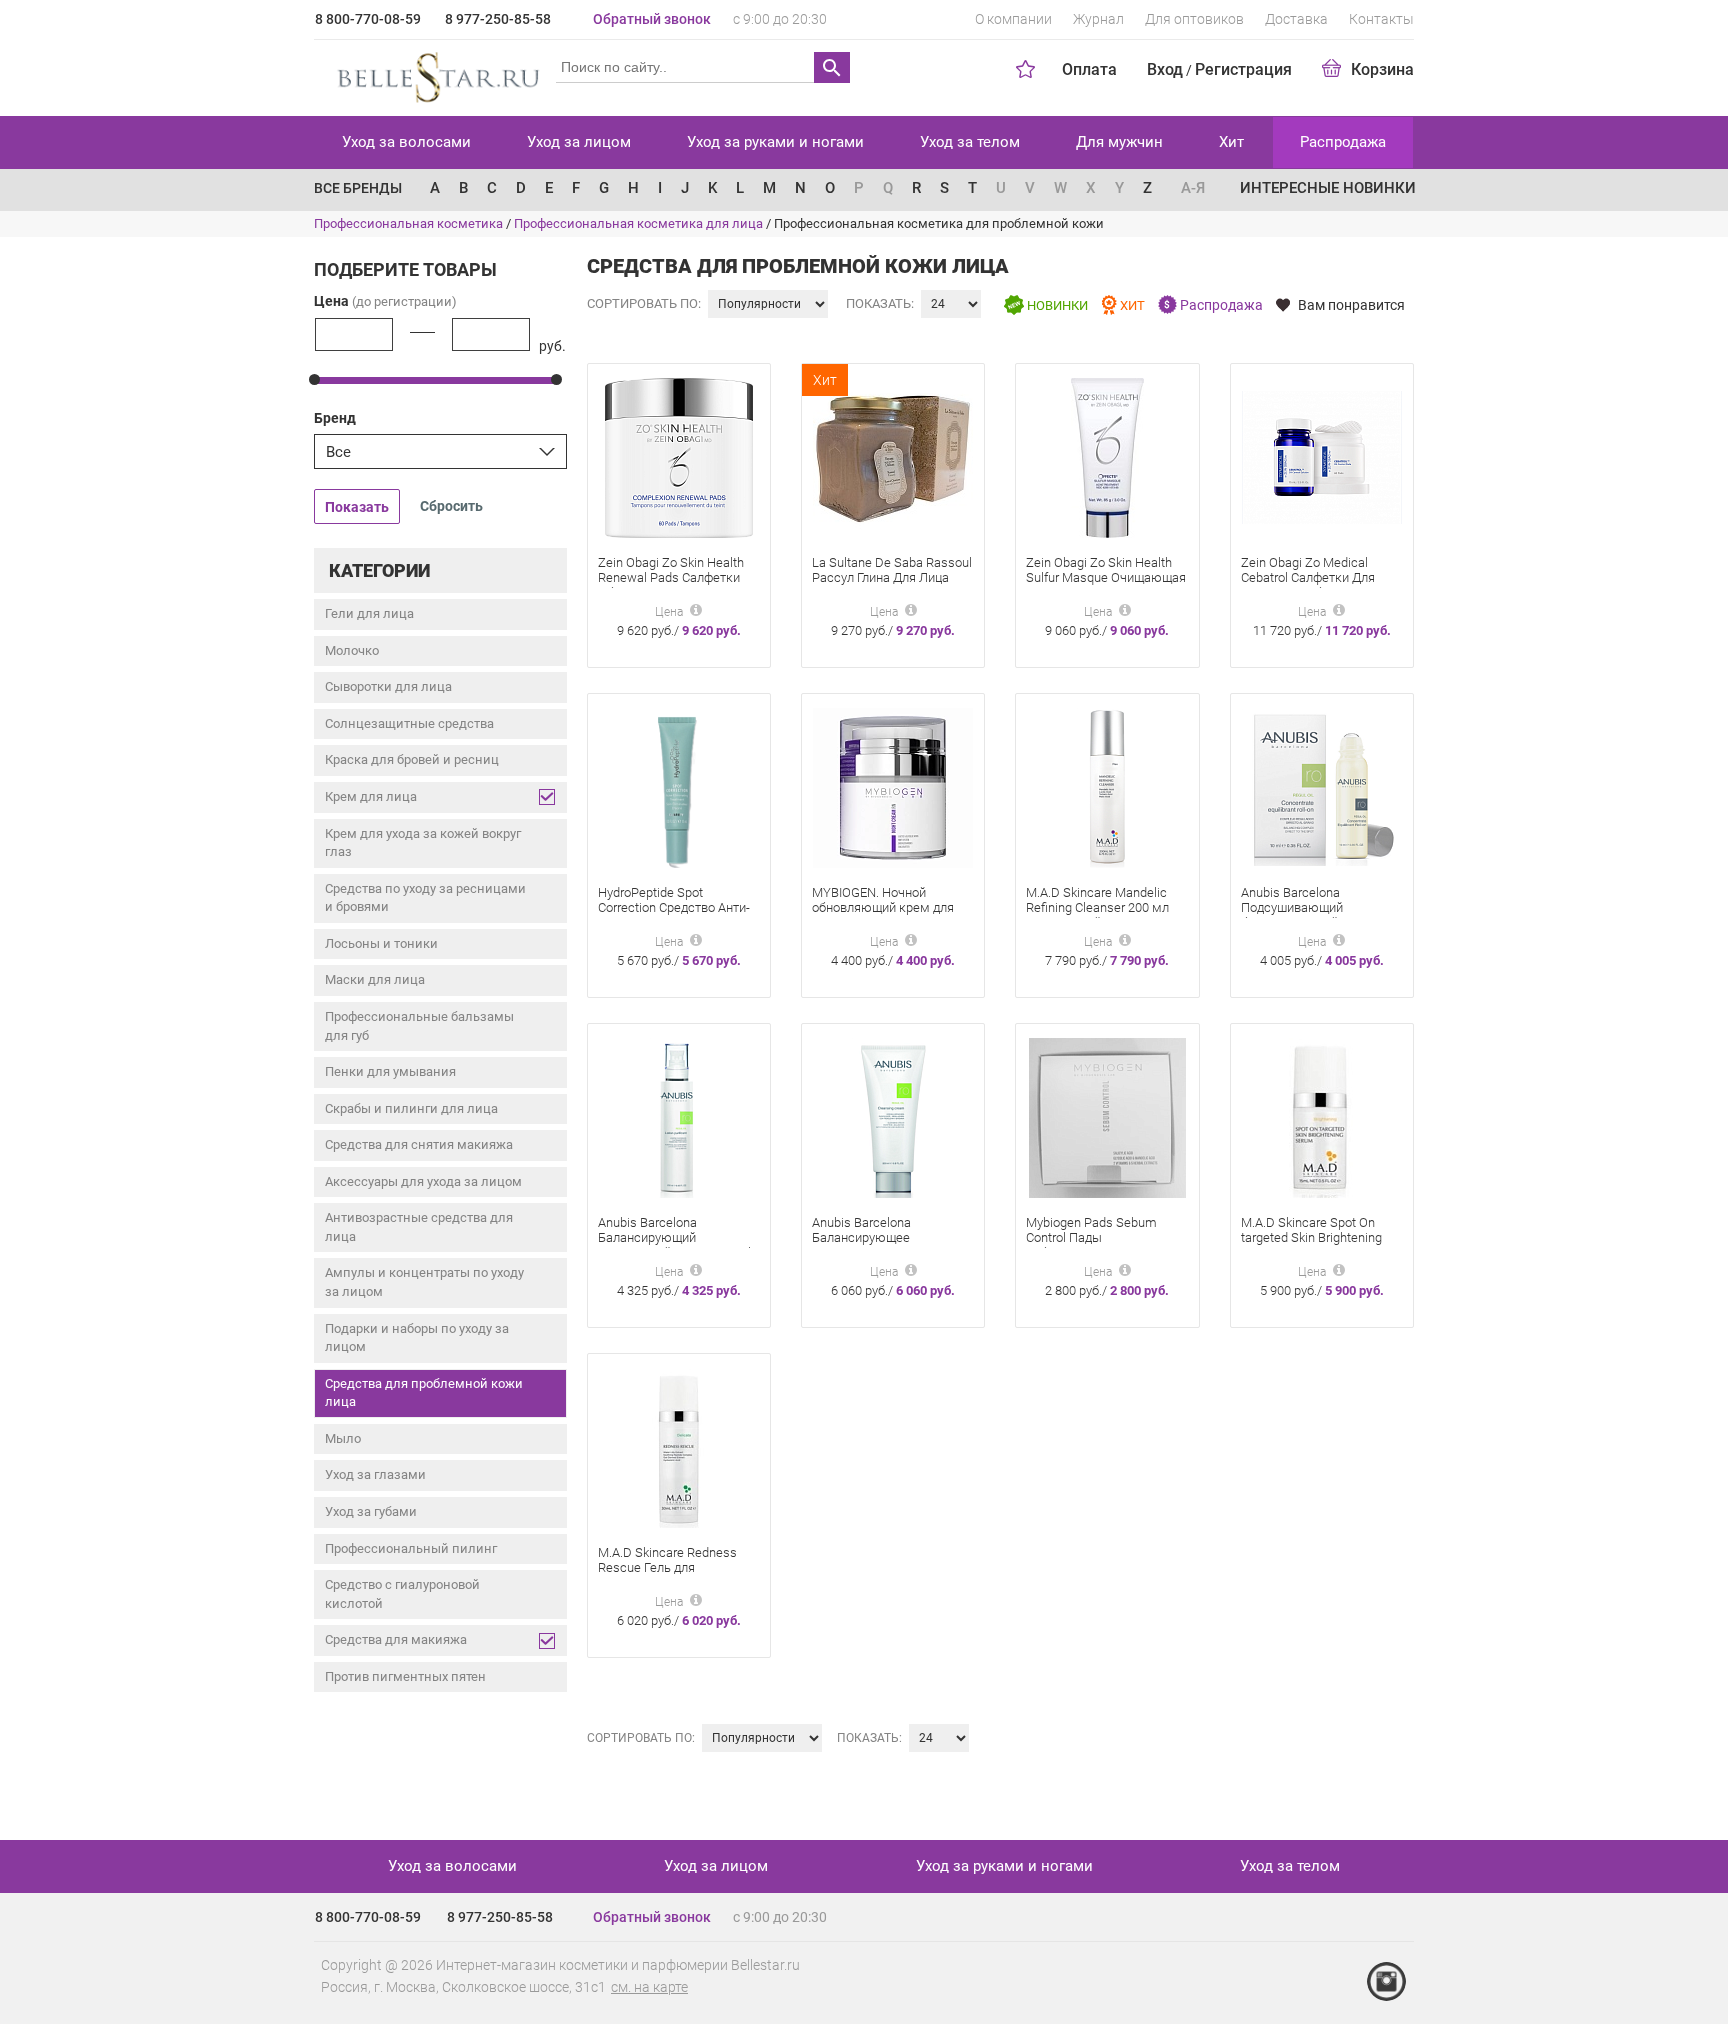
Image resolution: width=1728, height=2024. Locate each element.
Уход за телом (970, 142)
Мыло (343, 1438)
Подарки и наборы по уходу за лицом (417, 1338)
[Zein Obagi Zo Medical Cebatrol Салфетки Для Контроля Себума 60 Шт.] (1322, 456)
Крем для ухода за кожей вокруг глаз (423, 843)
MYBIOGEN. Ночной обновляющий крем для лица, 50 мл (883, 907)
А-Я (1193, 188)
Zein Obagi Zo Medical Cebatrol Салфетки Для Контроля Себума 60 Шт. (1313, 577)
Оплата (1089, 69)
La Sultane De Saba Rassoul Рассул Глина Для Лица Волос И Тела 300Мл (892, 577)
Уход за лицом (579, 142)
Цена (385, 301)
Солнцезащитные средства (409, 723)
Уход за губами (371, 1511)
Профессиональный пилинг (411, 1548)
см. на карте (649, 1987)
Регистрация (1243, 69)
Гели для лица (369, 613)
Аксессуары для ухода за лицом (423, 1181)
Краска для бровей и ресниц (412, 759)
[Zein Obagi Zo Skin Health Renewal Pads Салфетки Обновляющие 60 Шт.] (679, 456)
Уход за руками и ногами (775, 142)
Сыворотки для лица (388, 686)
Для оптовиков (1194, 19)
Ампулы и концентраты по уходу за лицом (424, 1282)
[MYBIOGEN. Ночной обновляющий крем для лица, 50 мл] (893, 786)
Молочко (352, 650)
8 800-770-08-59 (368, 19)
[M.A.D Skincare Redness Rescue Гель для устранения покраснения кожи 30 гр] (678, 1446)
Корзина (1382, 69)
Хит (1231, 142)
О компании (1013, 19)
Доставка (1296, 19)
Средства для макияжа (396, 1639)
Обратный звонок (652, 19)
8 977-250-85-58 (498, 19)
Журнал (1098, 19)
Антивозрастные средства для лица (419, 1227)
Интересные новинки (1328, 188)
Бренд (335, 418)
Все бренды (358, 188)
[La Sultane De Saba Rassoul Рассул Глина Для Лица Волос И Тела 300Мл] (893, 456)
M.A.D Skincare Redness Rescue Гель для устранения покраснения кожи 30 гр (672, 1575)
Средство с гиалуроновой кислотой (402, 1594)
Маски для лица (375, 979)
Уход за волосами (406, 142)
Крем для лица (371, 796)
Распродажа (1343, 142)
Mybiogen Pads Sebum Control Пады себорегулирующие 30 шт (1101, 1237)
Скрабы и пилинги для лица (411, 1108)
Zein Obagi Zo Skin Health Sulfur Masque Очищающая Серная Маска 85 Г (1106, 577)
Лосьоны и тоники (381, 943)
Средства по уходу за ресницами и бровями (425, 898)
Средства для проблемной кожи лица (424, 1393)
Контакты (1381, 19)
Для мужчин (1119, 142)
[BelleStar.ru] (434, 74)
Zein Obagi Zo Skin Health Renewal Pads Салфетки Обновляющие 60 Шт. (671, 577)
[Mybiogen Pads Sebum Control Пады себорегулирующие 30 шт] (1107, 1116)
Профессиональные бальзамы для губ (419, 1026)
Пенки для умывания (390, 1071)
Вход (1165, 69)
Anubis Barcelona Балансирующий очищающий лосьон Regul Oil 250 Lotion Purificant (674, 1245)
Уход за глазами (375, 1474)
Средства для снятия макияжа (419, 1144)
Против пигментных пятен (405, 1676)
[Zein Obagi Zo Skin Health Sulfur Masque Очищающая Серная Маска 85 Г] (1107, 456)
